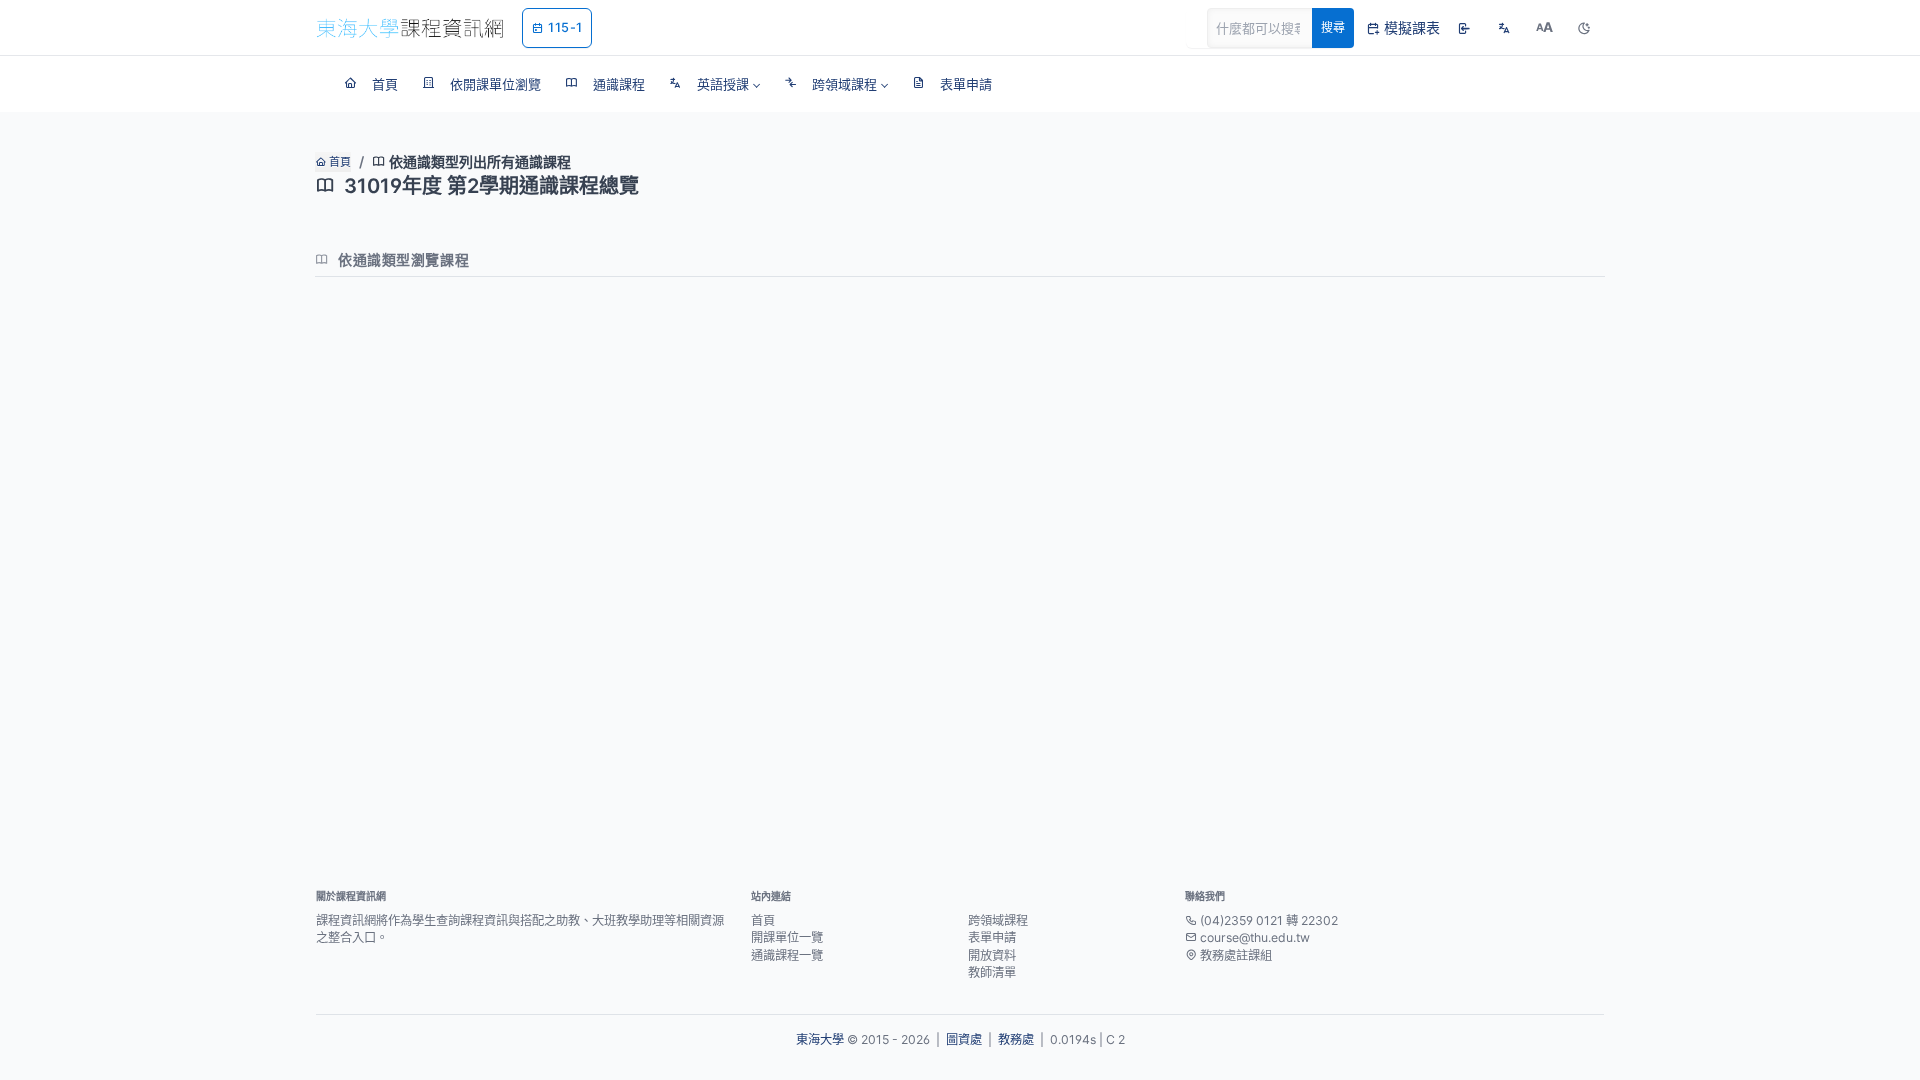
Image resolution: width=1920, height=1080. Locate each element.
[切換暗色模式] (1584, 28)
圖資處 (964, 1039)
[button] (714, 84)
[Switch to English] (1504, 28)
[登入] (1464, 28)
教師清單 (992, 972)
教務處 (1016, 1039)
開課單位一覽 (787, 937)
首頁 (338, 162)
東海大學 (820, 1039)
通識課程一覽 (787, 955)
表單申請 (992, 937)
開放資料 (992, 955)
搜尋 (1333, 27)
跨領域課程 (998, 920)
